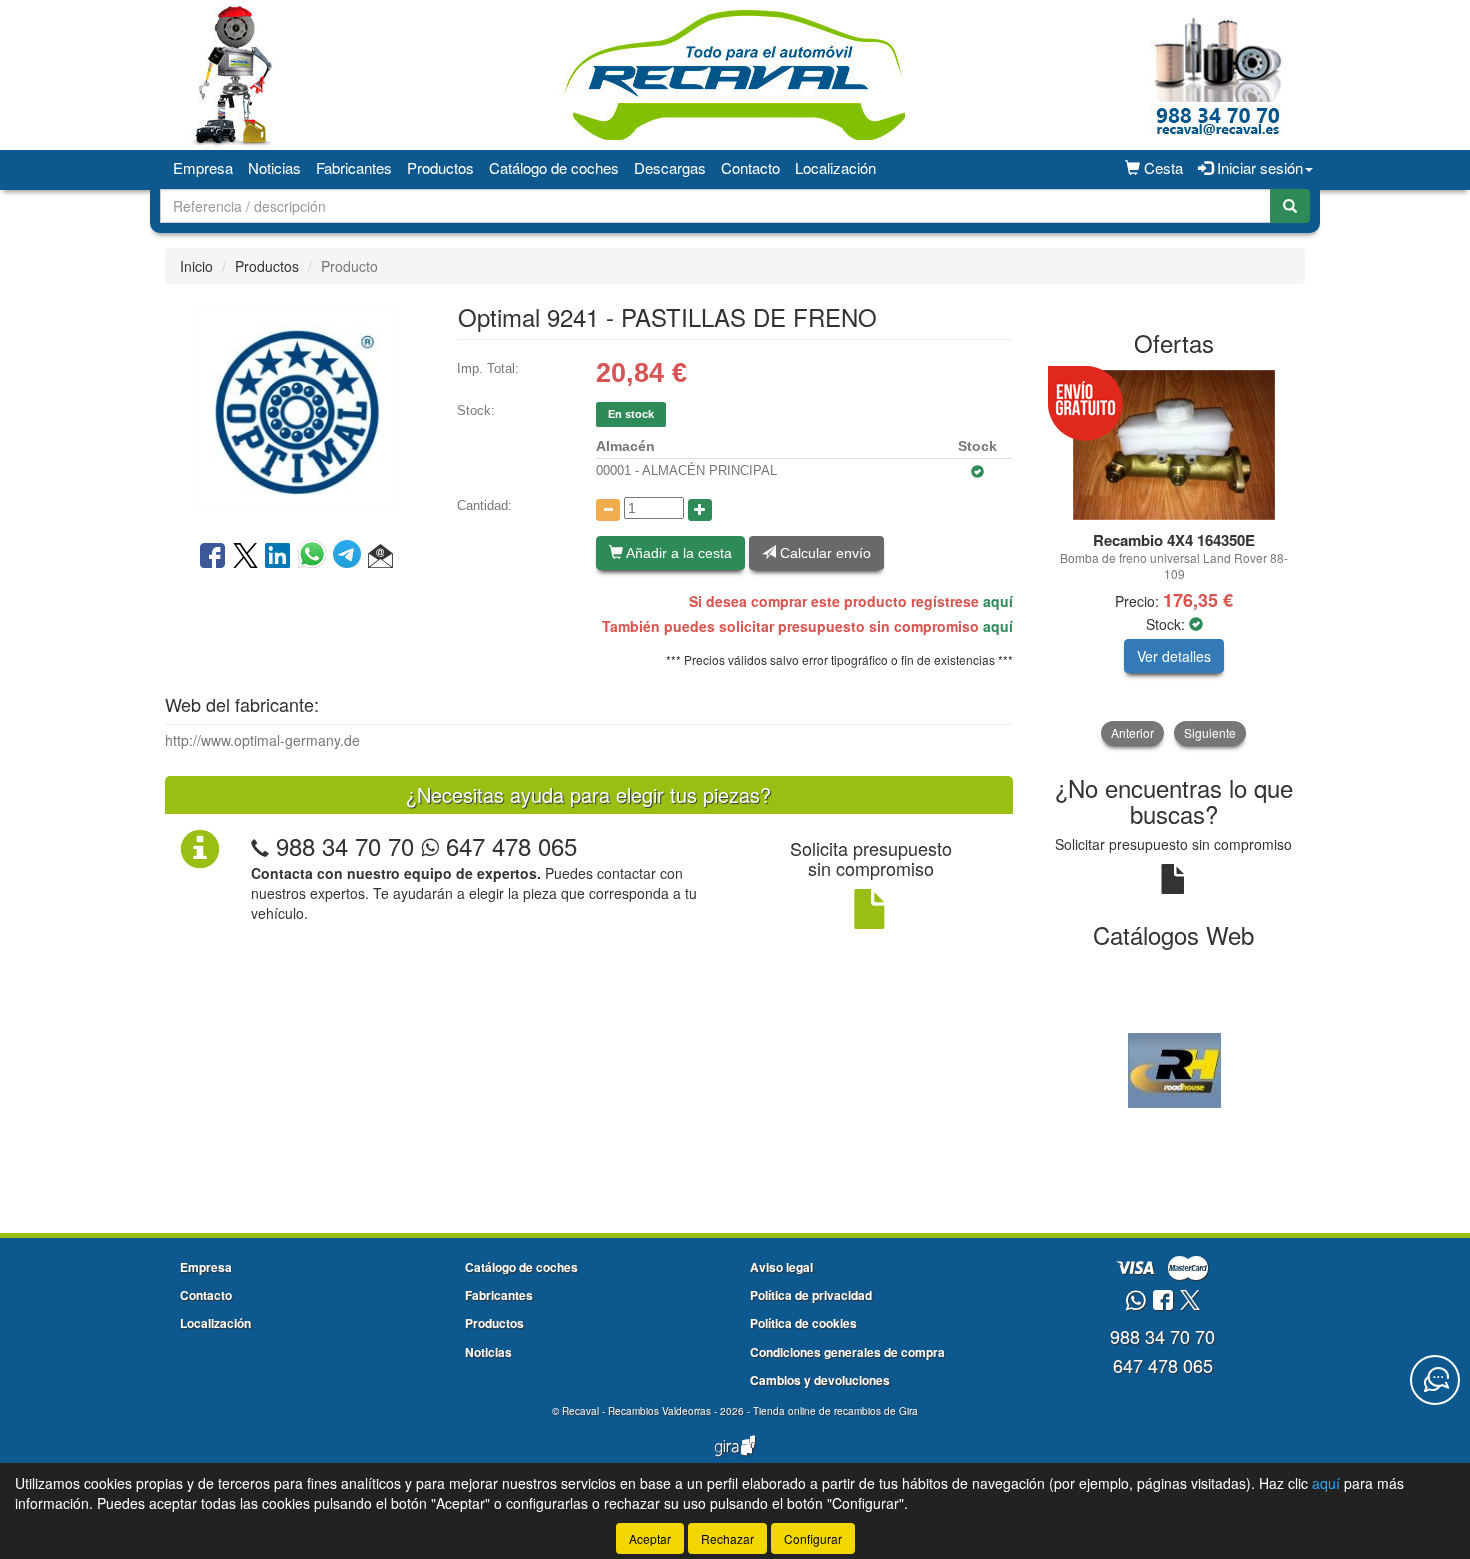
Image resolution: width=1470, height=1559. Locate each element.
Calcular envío (823, 553)
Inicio (196, 266)
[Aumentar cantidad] (700, 510)
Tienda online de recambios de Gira (835, 1411)
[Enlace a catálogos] (1174, 1068)
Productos (440, 167)
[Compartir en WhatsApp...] (315, 557)
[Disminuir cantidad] (608, 510)
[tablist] (1174, 557)
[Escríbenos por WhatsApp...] (1135, 1301)
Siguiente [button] (1210, 732)
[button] (380, 557)
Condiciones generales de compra (847, 1352)
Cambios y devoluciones (820, 1380)
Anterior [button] (1132, 732)
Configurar (813, 1538)
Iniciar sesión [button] (1258, 167)
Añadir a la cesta (677, 553)
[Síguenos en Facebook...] (1163, 1301)
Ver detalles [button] (1174, 656)
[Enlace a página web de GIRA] (735, 1459)
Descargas (670, 167)
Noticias (274, 167)
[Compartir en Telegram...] (350, 557)
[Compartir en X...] (245, 557)
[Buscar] (1290, 206)
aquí (998, 601)
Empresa (203, 167)
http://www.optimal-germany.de (262, 740)
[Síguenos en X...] (1190, 1301)
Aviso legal (781, 1267)
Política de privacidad (811, 1295)
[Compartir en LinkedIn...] (278, 557)
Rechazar (727, 1538)
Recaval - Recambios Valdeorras (636, 1411)
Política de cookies (803, 1323)
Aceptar (650, 1538)
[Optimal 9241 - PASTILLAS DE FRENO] (296, 410)
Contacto (750, 167)
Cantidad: (484, 505)
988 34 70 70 (345, 845)
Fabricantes (354, 167)
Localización (835, 167)
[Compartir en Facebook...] (212, 557)
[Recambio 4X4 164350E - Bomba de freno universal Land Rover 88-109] (1174, 445)
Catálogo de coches (554, 167)
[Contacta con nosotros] (1435, 1380)
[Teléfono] (260, 845)
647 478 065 (508, 845)
